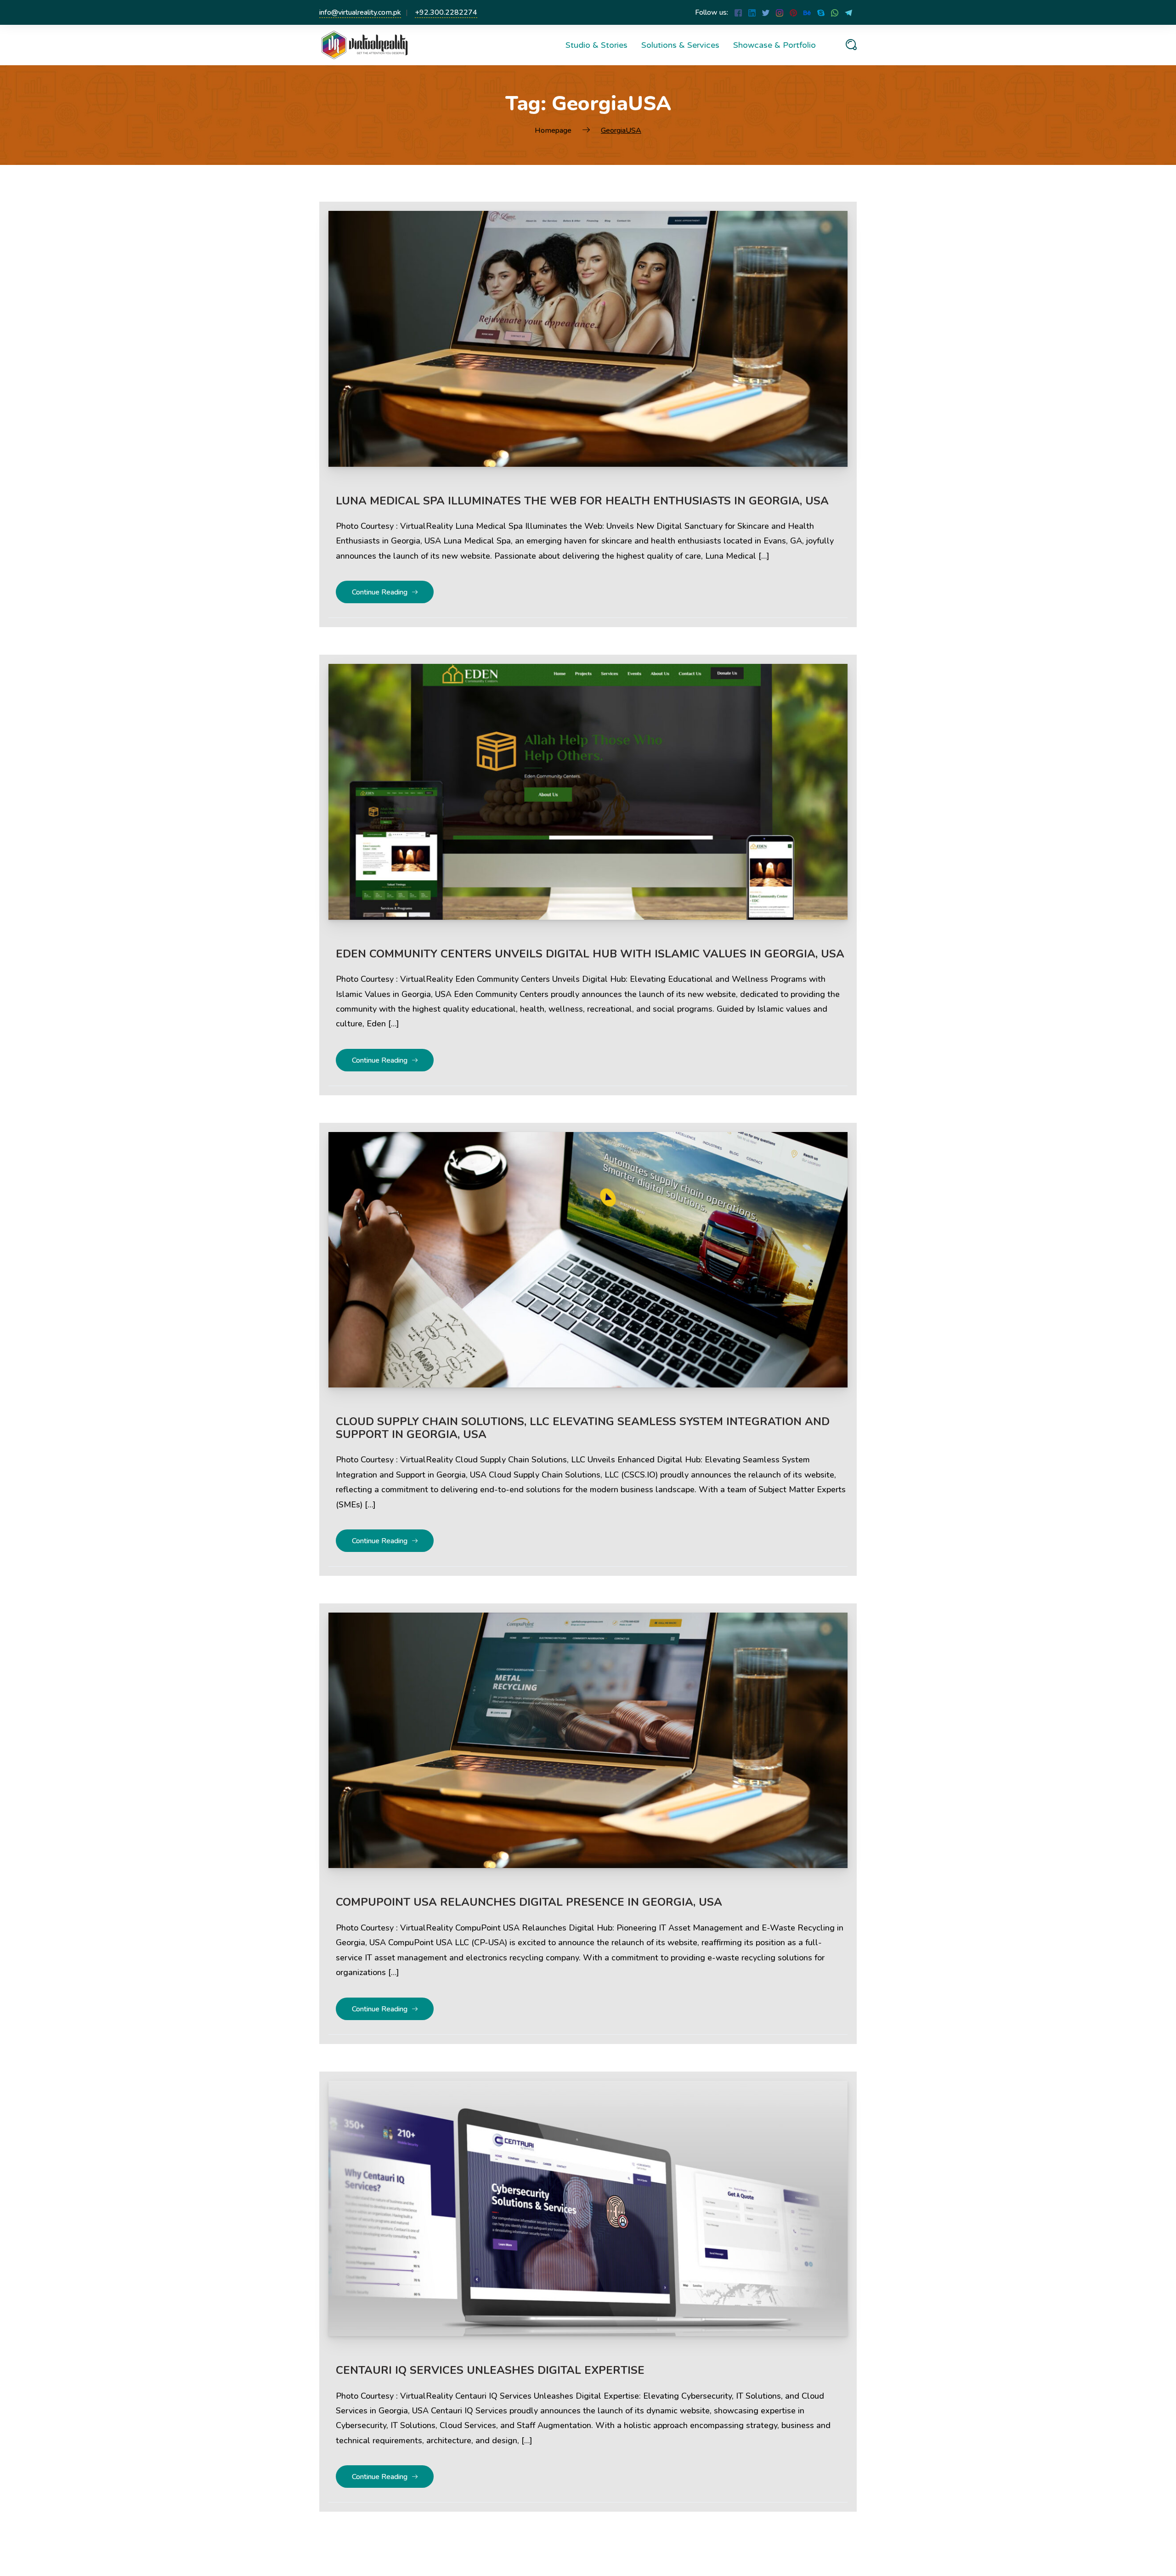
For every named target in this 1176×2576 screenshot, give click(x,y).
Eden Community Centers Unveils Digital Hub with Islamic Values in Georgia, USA (590, 954)
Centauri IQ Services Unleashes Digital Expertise (490, 2370)
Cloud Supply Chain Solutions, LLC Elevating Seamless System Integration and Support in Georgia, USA (583, 1428)
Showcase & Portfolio (775, 45)
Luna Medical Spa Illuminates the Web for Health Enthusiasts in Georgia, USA (582, 501)
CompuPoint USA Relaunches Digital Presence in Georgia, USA (529, 1902)
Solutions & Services (680, 45)
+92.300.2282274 (446, 12)
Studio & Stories (596, 45)
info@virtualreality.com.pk (360, 12)
